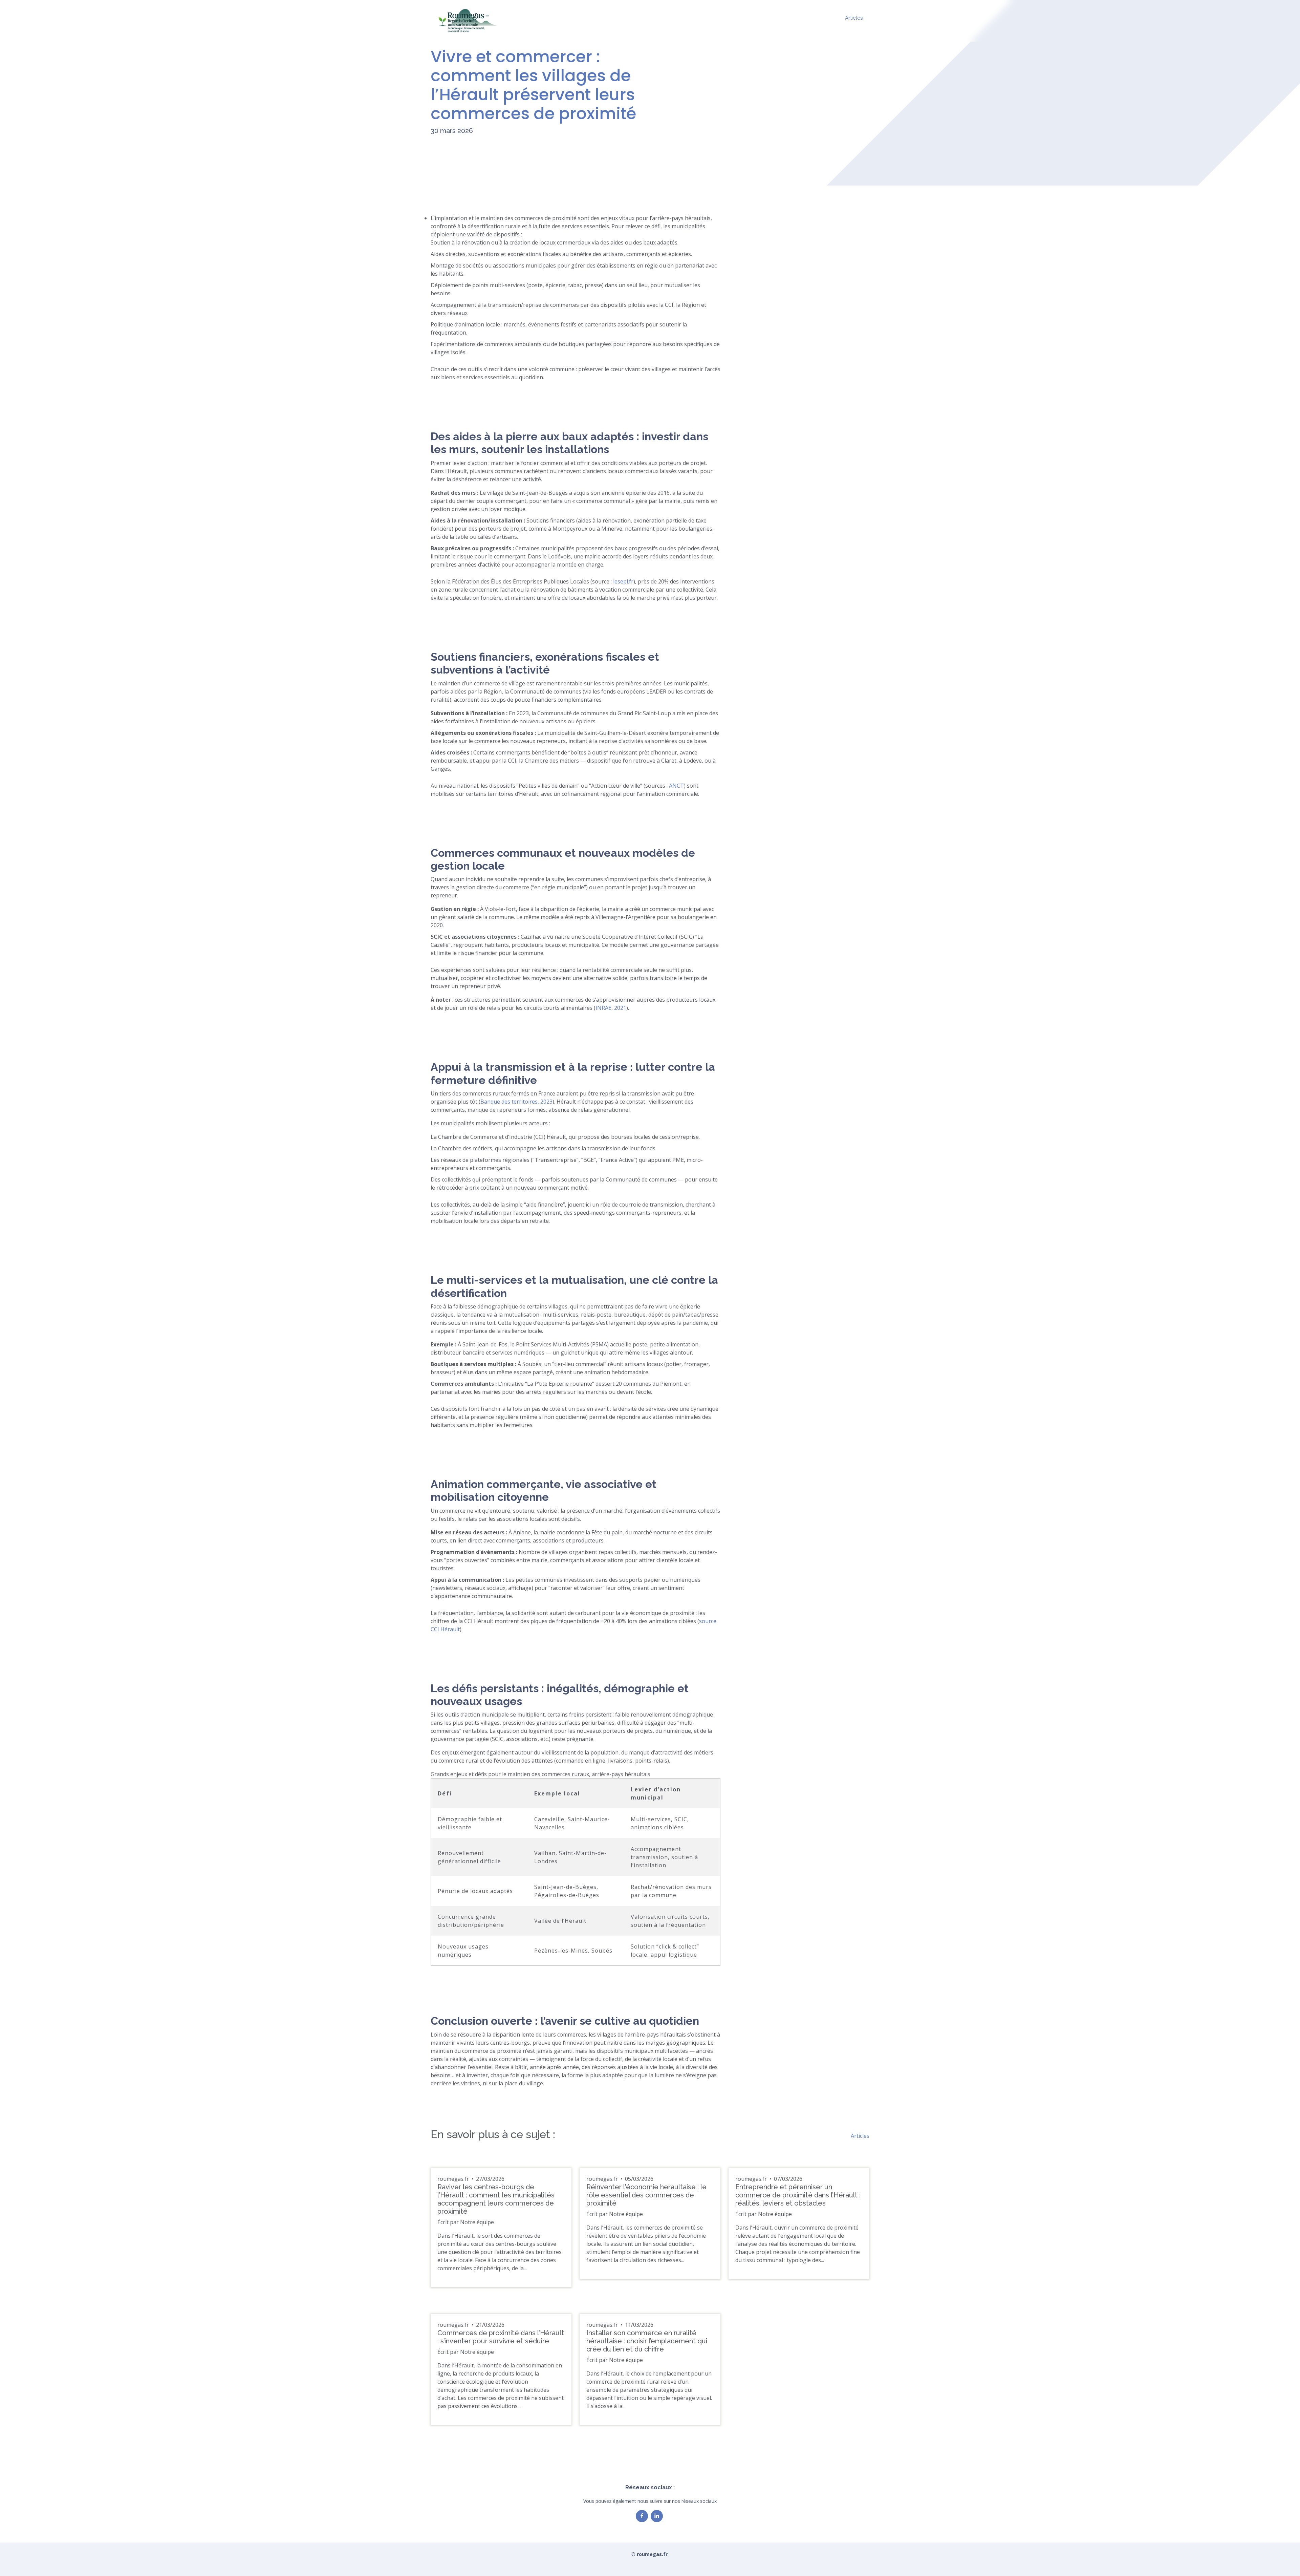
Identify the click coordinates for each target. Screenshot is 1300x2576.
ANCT (676, 786)
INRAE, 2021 (611, 1008)
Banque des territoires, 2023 (516, 1102)
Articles (854, 18)
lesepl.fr (623, 581)
